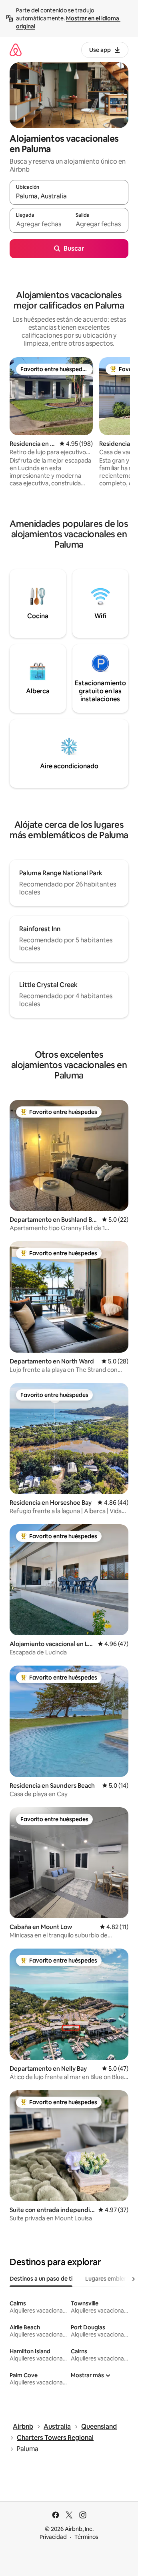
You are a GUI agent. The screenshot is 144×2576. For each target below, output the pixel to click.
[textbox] (39, 224)
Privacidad (53, 2537)
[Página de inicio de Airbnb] (16, 50)
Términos (86, 2537)
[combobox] (69, 196)
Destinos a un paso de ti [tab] (41, 2279)
